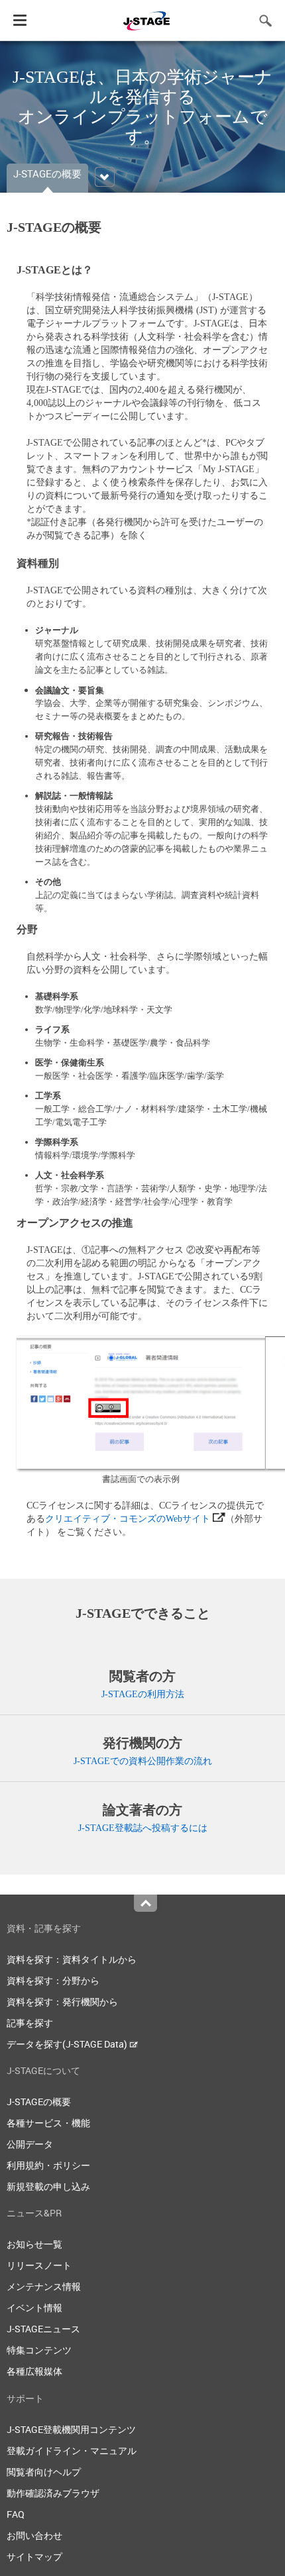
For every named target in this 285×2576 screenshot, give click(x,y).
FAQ (16, 2514)
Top (145, 1903)
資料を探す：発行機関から (62, 2002)
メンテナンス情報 (44, 2286)
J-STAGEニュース (43, 2329)
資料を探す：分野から (53, 1980)
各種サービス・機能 (48, 2123)
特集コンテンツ (39, 2350)
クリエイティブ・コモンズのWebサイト (128, 1519)
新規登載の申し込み (48, 2186)
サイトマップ (34, 2556)
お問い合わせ (34, 2535)
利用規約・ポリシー (48, 2165)
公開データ (30, 2144)
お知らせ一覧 (34, 2244)
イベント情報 (34, 2307)
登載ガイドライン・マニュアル (72, 2451)
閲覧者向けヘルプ (44, 2472)
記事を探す (30, 2023)
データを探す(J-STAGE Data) (68, 2044)
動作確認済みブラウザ (53, 2493)
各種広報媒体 (34, 2371)
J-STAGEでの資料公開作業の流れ (143, 1761)
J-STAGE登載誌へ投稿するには (143, 1828)
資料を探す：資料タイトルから (72, 1959)
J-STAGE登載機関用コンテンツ (71, 2429)
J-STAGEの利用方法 (143, 1694)
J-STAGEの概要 (39, 2102)
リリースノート (39, 2265)
